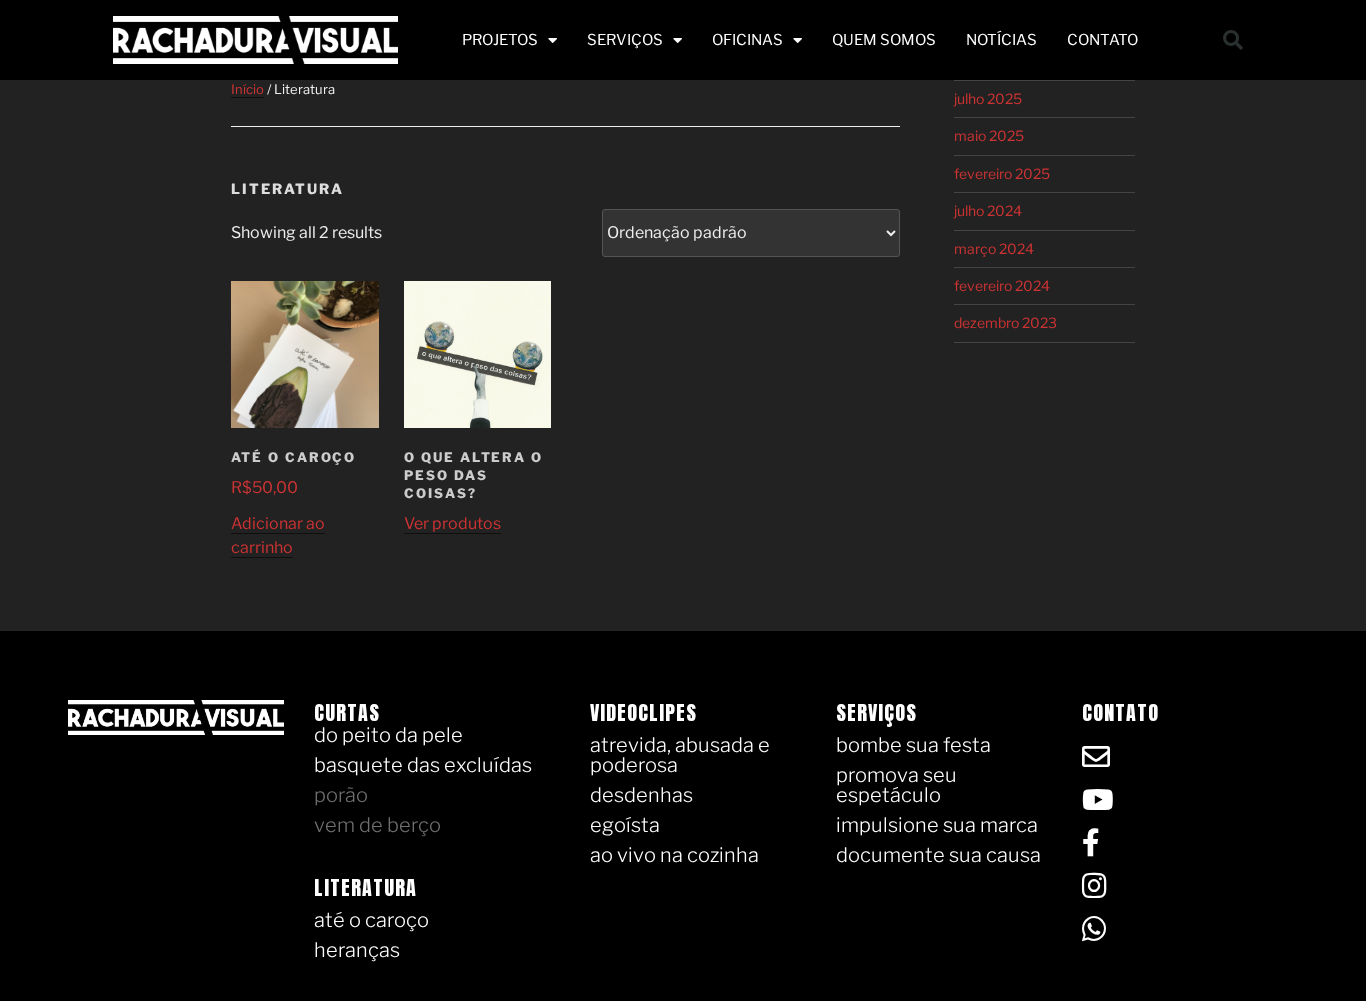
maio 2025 (989, 135)
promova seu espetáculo (896, 785)
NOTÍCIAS (1001, 40)
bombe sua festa (913, 745)
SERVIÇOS (625, 40)
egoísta (625, 825)
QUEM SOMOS (884, 40)
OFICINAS (747, 40)
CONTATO (1102, 40)
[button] (1233, 40)
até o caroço (371, 920)
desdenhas (641, 795)
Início (247, 89)
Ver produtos (452, 523)
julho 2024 (988, 210)
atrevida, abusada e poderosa (680, 755)
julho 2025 (988, 98)
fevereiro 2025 (1002, 173)
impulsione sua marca (937, 825)
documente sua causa (938, 855)
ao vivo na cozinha (674, 855)
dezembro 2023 (1005, 322)
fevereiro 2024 (1002, 285)
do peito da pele (388, 735)
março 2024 (994, 248)
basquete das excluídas (423, 765)
